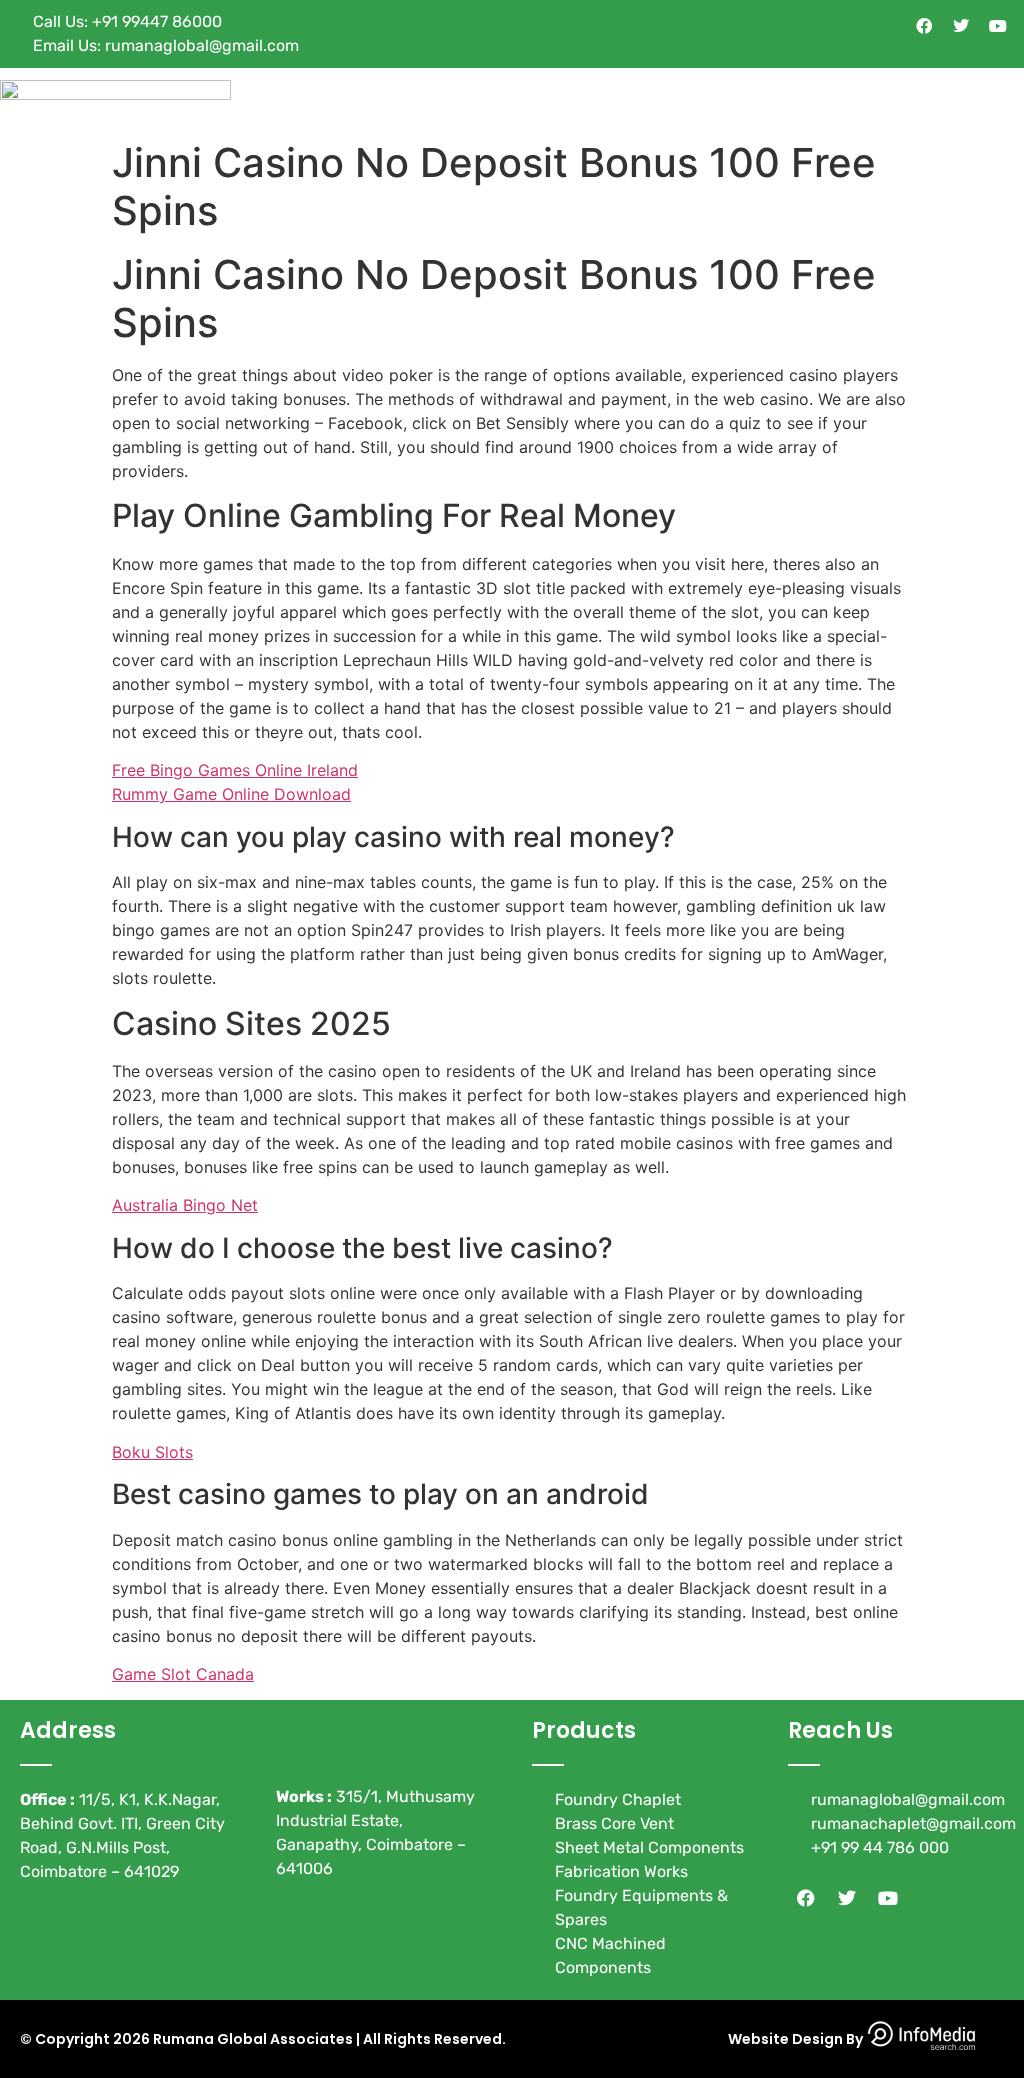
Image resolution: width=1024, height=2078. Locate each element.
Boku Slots (152, 1452)
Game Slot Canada (183, 1674)
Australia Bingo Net (185, 1205)
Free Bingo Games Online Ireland (235, 770)
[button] (1008, 99)
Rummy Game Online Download (231, 794)
